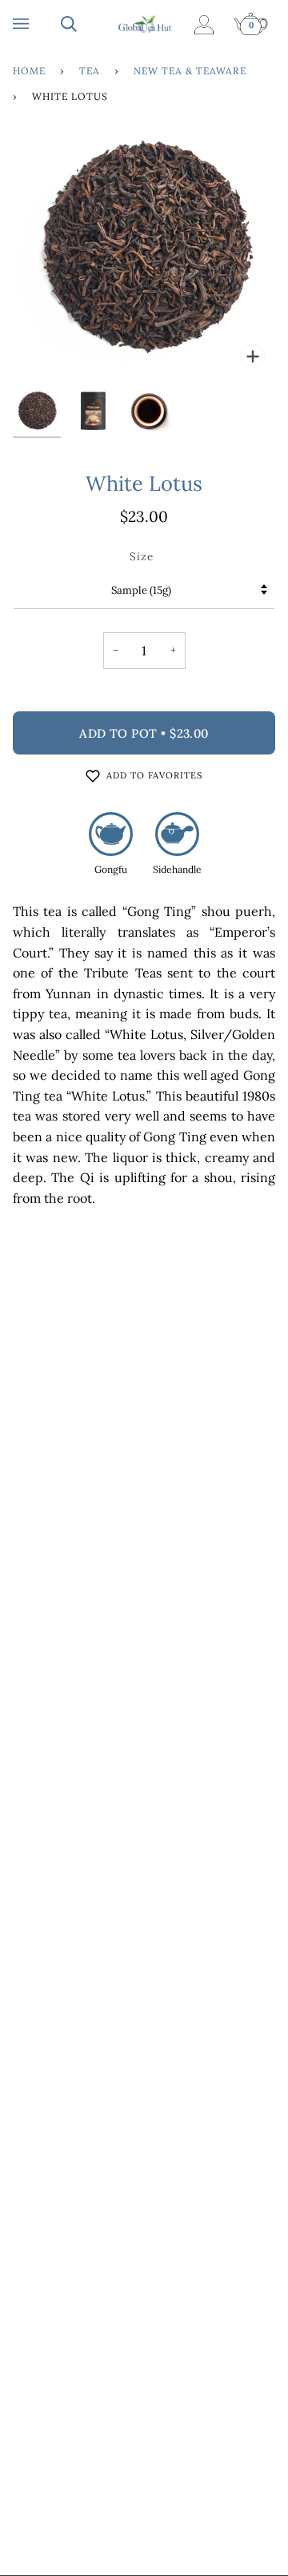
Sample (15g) (141, 590)
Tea (90, 71)
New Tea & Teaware (190, 71)
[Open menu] (37, 24)
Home (29, 71)
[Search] (85, 24)
